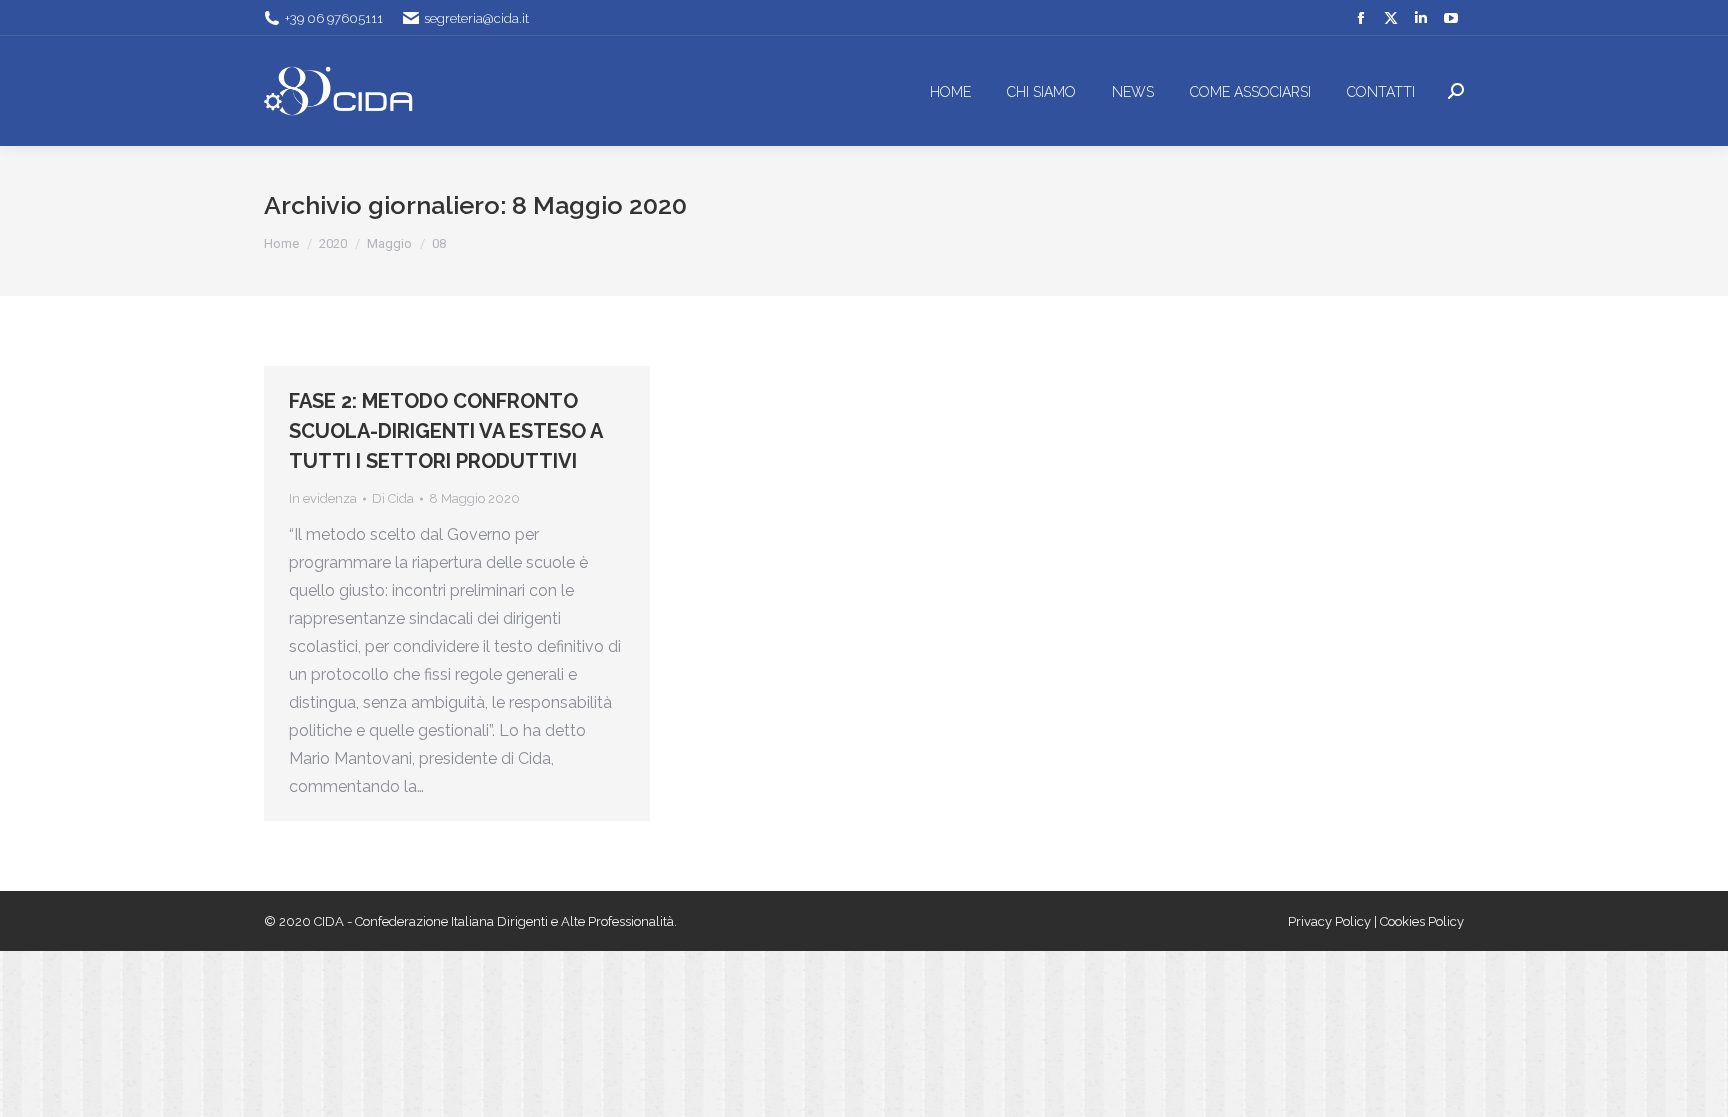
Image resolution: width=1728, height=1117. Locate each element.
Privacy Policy (1331, 921)
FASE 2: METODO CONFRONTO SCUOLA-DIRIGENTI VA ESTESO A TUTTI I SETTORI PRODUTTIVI (445, 431)
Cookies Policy (1422, 921)
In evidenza (323, 498)
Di (393, 498)
